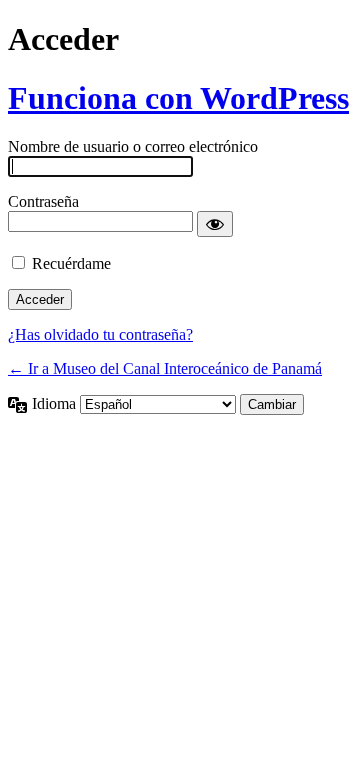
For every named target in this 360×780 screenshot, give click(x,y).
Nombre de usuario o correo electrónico (133, 146)
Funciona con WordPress (178, 98)
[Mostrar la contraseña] (215, 224)
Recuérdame (71, 263)
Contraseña (43, 201)
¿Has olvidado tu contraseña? (100, 334)
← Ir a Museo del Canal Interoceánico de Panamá (165, 368)
